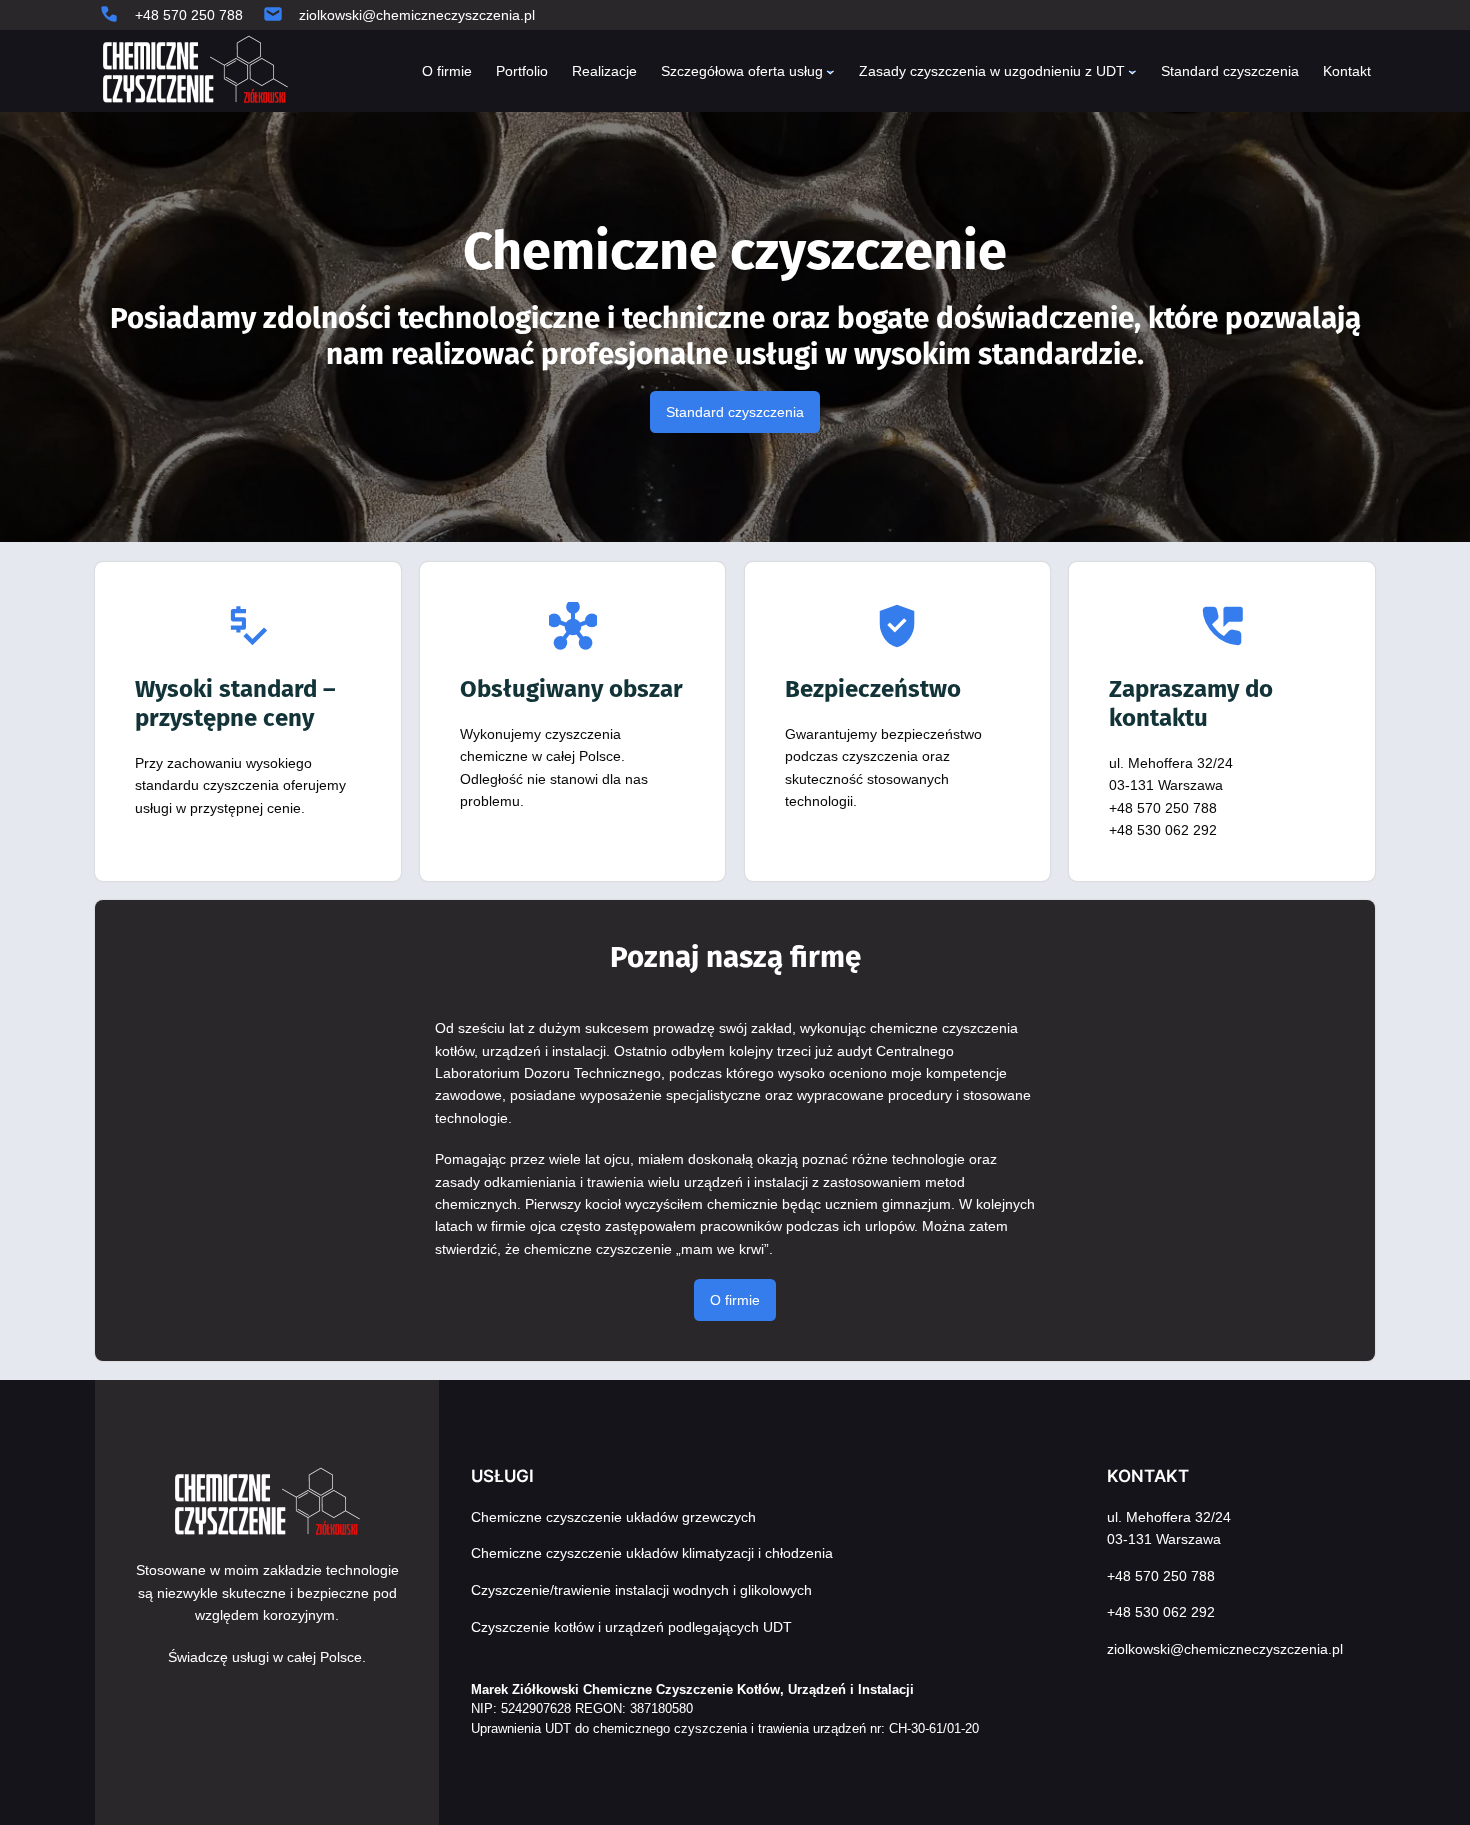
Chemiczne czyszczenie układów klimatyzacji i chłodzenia (652, 1553)
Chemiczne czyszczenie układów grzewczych (613, 1517)
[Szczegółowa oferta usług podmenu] (830, 71)
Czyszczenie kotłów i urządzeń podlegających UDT (631, 1627)
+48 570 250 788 (189, 15)
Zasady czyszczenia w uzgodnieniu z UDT (992, 71)
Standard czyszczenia (735, 412)
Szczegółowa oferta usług (742, 71)
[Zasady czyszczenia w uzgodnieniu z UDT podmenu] (1132, 71)
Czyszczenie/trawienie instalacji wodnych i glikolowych (641, 1590)
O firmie (735, 1300)
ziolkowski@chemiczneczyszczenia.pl (417, 15)
